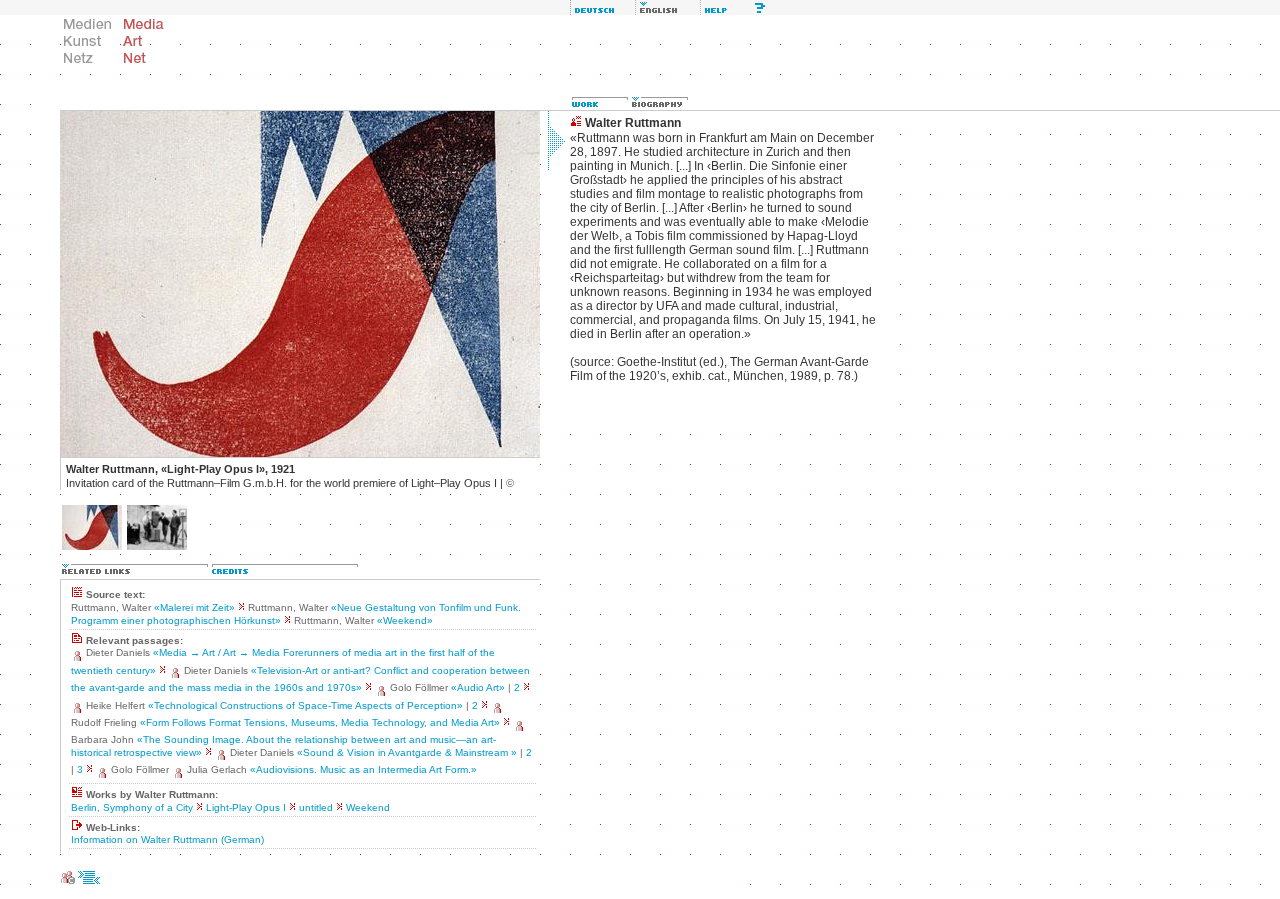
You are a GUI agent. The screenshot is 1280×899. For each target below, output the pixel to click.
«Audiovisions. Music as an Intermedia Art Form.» (363, 769)
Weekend (368, 807)
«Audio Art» (478, 687)
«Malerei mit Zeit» (194, 607)
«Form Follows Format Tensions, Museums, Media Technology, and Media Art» (320, 722)
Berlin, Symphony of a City (132, 807)
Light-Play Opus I (246, 807)
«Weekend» (405, 620)
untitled (316, 807)
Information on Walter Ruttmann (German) (167, 839)
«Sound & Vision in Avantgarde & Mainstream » (407, 752)
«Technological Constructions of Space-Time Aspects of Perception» (305, 705)
